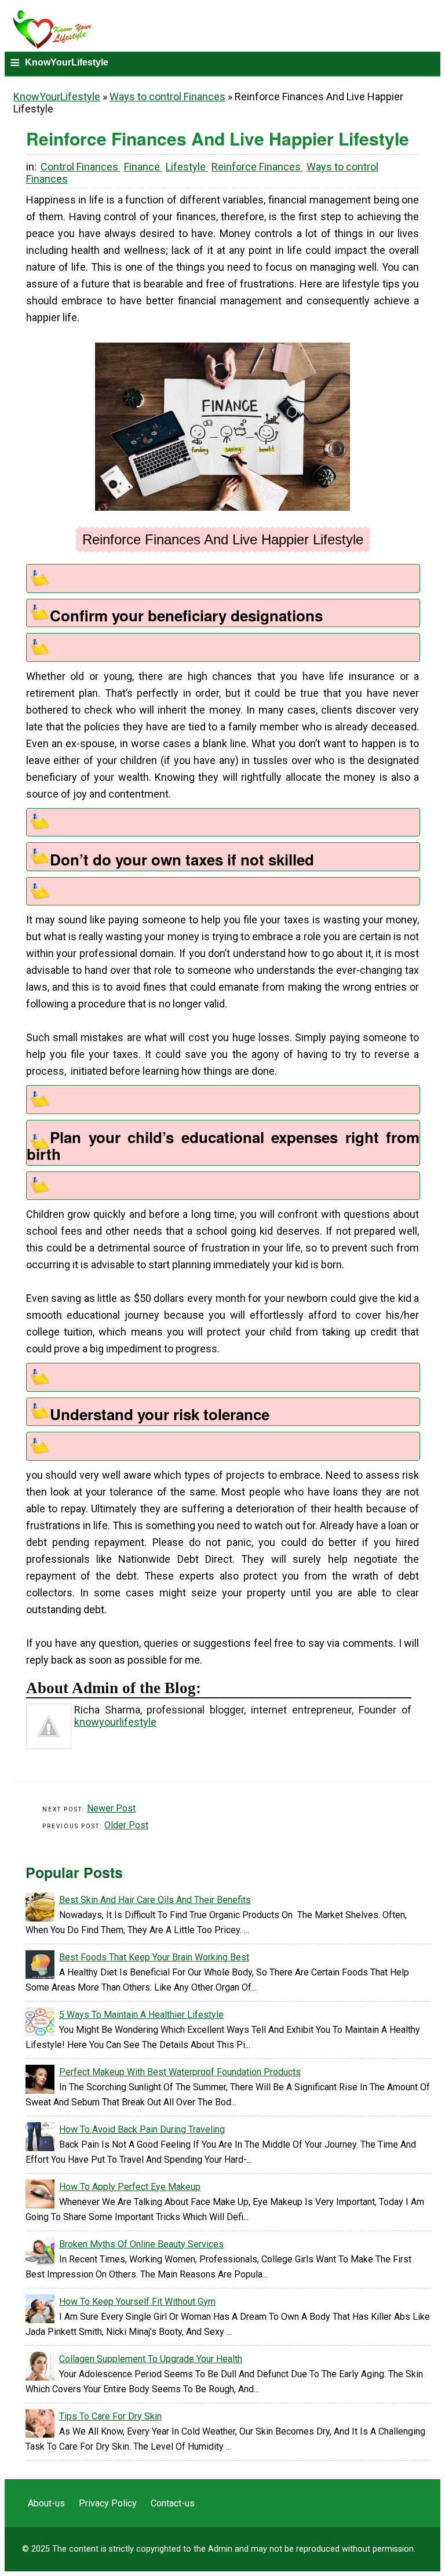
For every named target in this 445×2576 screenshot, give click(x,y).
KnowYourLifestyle (57, 97)
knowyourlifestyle (115, 1722)
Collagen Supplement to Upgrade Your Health (151, 2359)
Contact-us (173, 2503)
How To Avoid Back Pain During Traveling (142, 2129)
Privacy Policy (109, 2503)
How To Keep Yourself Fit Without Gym (137, 2302)
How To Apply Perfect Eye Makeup (130, 2187)
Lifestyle (187, 167)
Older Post (126, 1825)
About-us (48, 2503)
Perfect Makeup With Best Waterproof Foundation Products (180, 2072)
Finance (143, 167)
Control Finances (81, 167)
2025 (41, 2549)
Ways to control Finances (167, 97)
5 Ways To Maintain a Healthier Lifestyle (141, 2015)
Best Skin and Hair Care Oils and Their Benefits (155, 1900)
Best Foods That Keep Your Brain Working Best (154, 1957)
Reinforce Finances (257, 167)
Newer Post (111, 1808)
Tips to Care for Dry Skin (110, 2416)
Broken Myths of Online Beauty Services (141, 2244)
